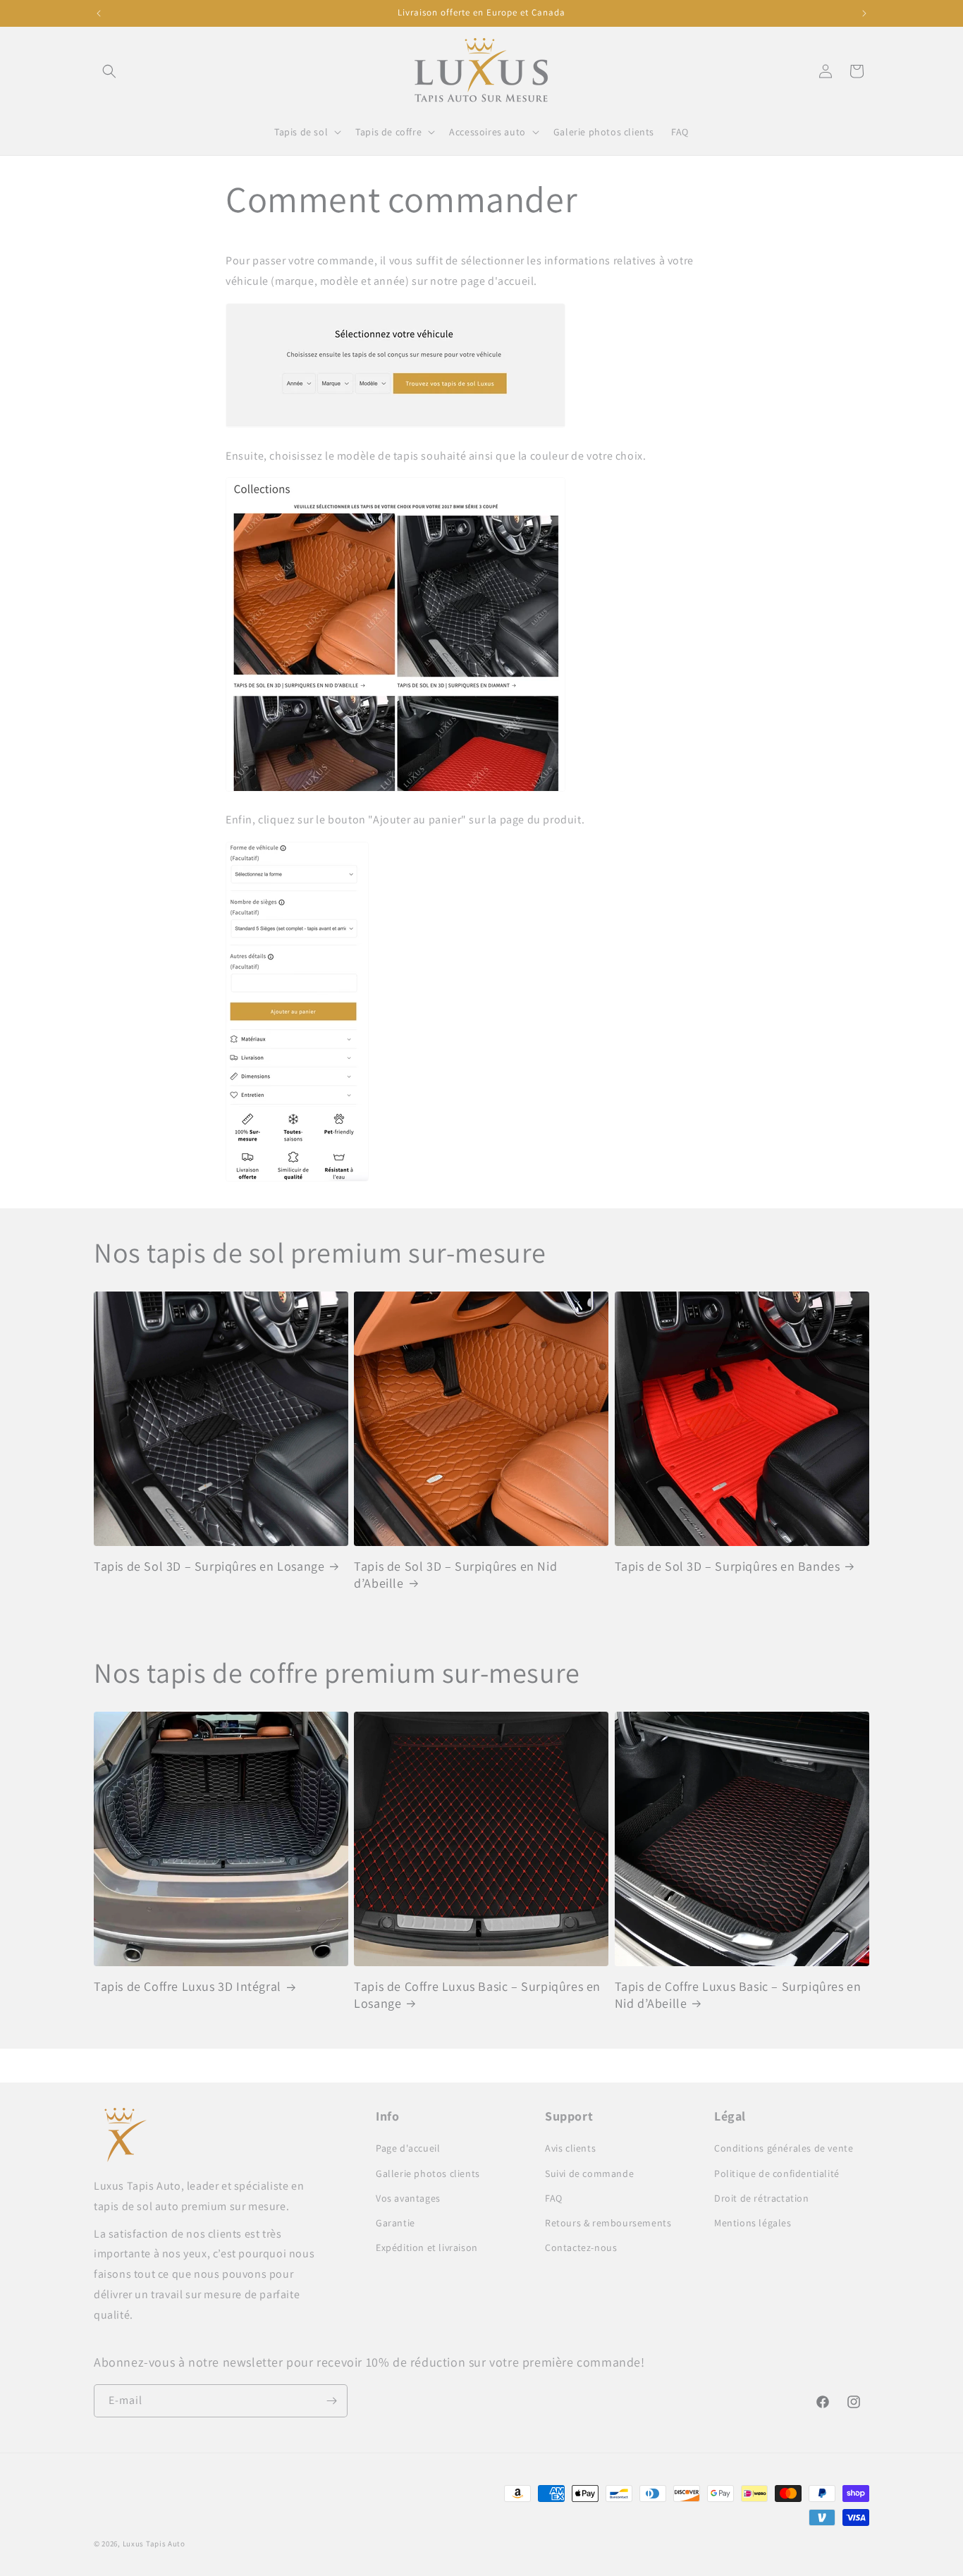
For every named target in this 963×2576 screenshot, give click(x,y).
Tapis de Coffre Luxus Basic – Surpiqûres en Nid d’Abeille (738, 1994)
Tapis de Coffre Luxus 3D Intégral (188, 1986)
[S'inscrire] (331, 2401)
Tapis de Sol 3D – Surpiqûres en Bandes (728, 1566)
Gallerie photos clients (428, 2173)
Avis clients (570, 2148)
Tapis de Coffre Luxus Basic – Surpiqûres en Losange (477, 1994)
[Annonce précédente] (99, 13)
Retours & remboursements (608, 2223)
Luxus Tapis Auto (154, 2544)
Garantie (395, 2223)
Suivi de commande (589, 2173)
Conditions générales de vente (784, 2148)
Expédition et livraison (427, 2247)
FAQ (554, 2198)
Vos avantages (408, 2198)
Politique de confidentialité (777, 2173)
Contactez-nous (581, 2247)
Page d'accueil (408, 2148)
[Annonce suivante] (864, 13)
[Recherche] (109, 71)
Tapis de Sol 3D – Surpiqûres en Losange (209, 1566)
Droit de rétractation (762, 2198)
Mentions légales (753, 2223)
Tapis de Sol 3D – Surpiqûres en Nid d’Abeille (455, 1574)
